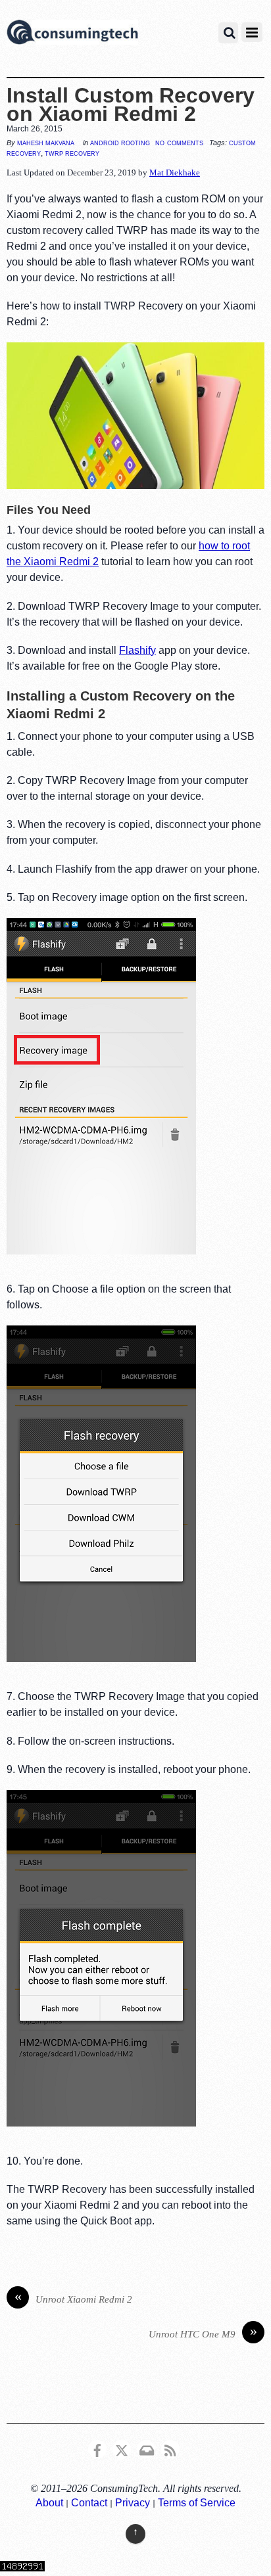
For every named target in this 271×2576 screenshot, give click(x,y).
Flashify (137, 650)
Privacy (133, 2503)
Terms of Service (197, 2503)
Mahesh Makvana (46, 143)
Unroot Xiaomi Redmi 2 (74, 2298)
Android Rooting (120, 143)
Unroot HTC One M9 (203, 2333)
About (49, 2503)
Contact (89, 2503)
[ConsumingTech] (72, 34)
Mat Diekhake (175, 172)
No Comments (179, 142)
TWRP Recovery (72, 153)
